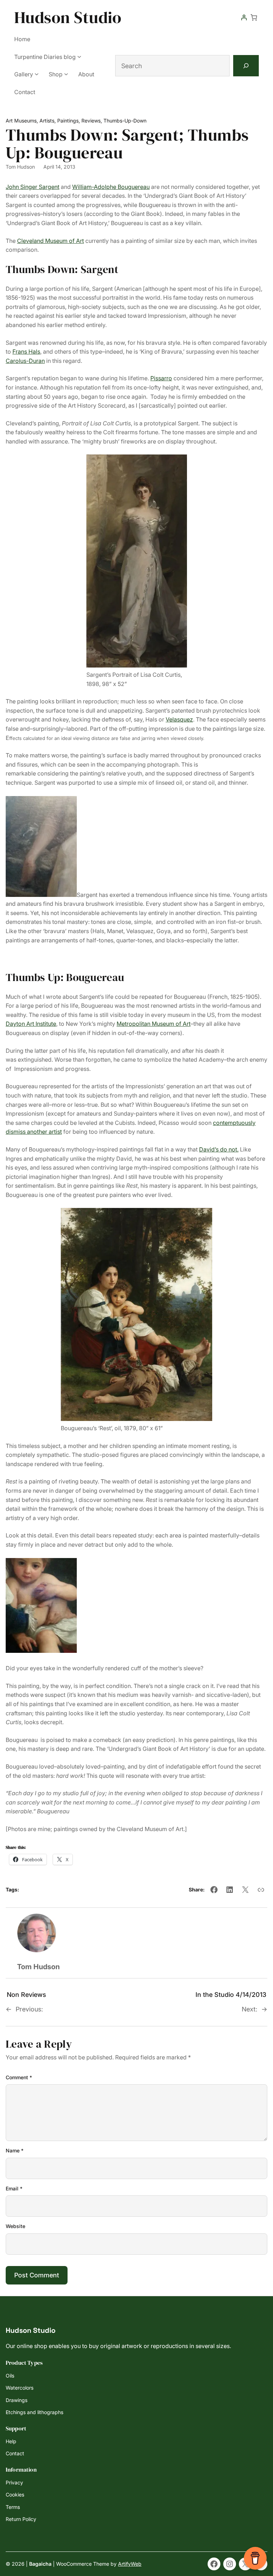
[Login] (244, 17)
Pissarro (161, 378)
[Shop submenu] (66, 74)
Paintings (68, 121)
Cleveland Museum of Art (50, 241)
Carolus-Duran (25, 361)
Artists (47, 121)
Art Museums (21, 121)
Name (15, 2150)
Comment (19, 2077)
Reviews (91, 121)
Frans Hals (26, 352)
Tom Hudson (20, 167)
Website (15, 2226)
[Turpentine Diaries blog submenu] (79, 56)
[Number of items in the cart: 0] (254, 17)
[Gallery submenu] (37, 74)
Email (14, 2188)
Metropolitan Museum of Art (154, 1024)
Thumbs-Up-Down (125, 121)
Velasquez (179, 719)
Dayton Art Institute (31, 1024)
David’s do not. (219, 1149)
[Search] (246, 66)
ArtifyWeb (130, 2564)
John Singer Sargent (33, 187)
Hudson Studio (68, 17)
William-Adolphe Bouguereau (111, 187)
